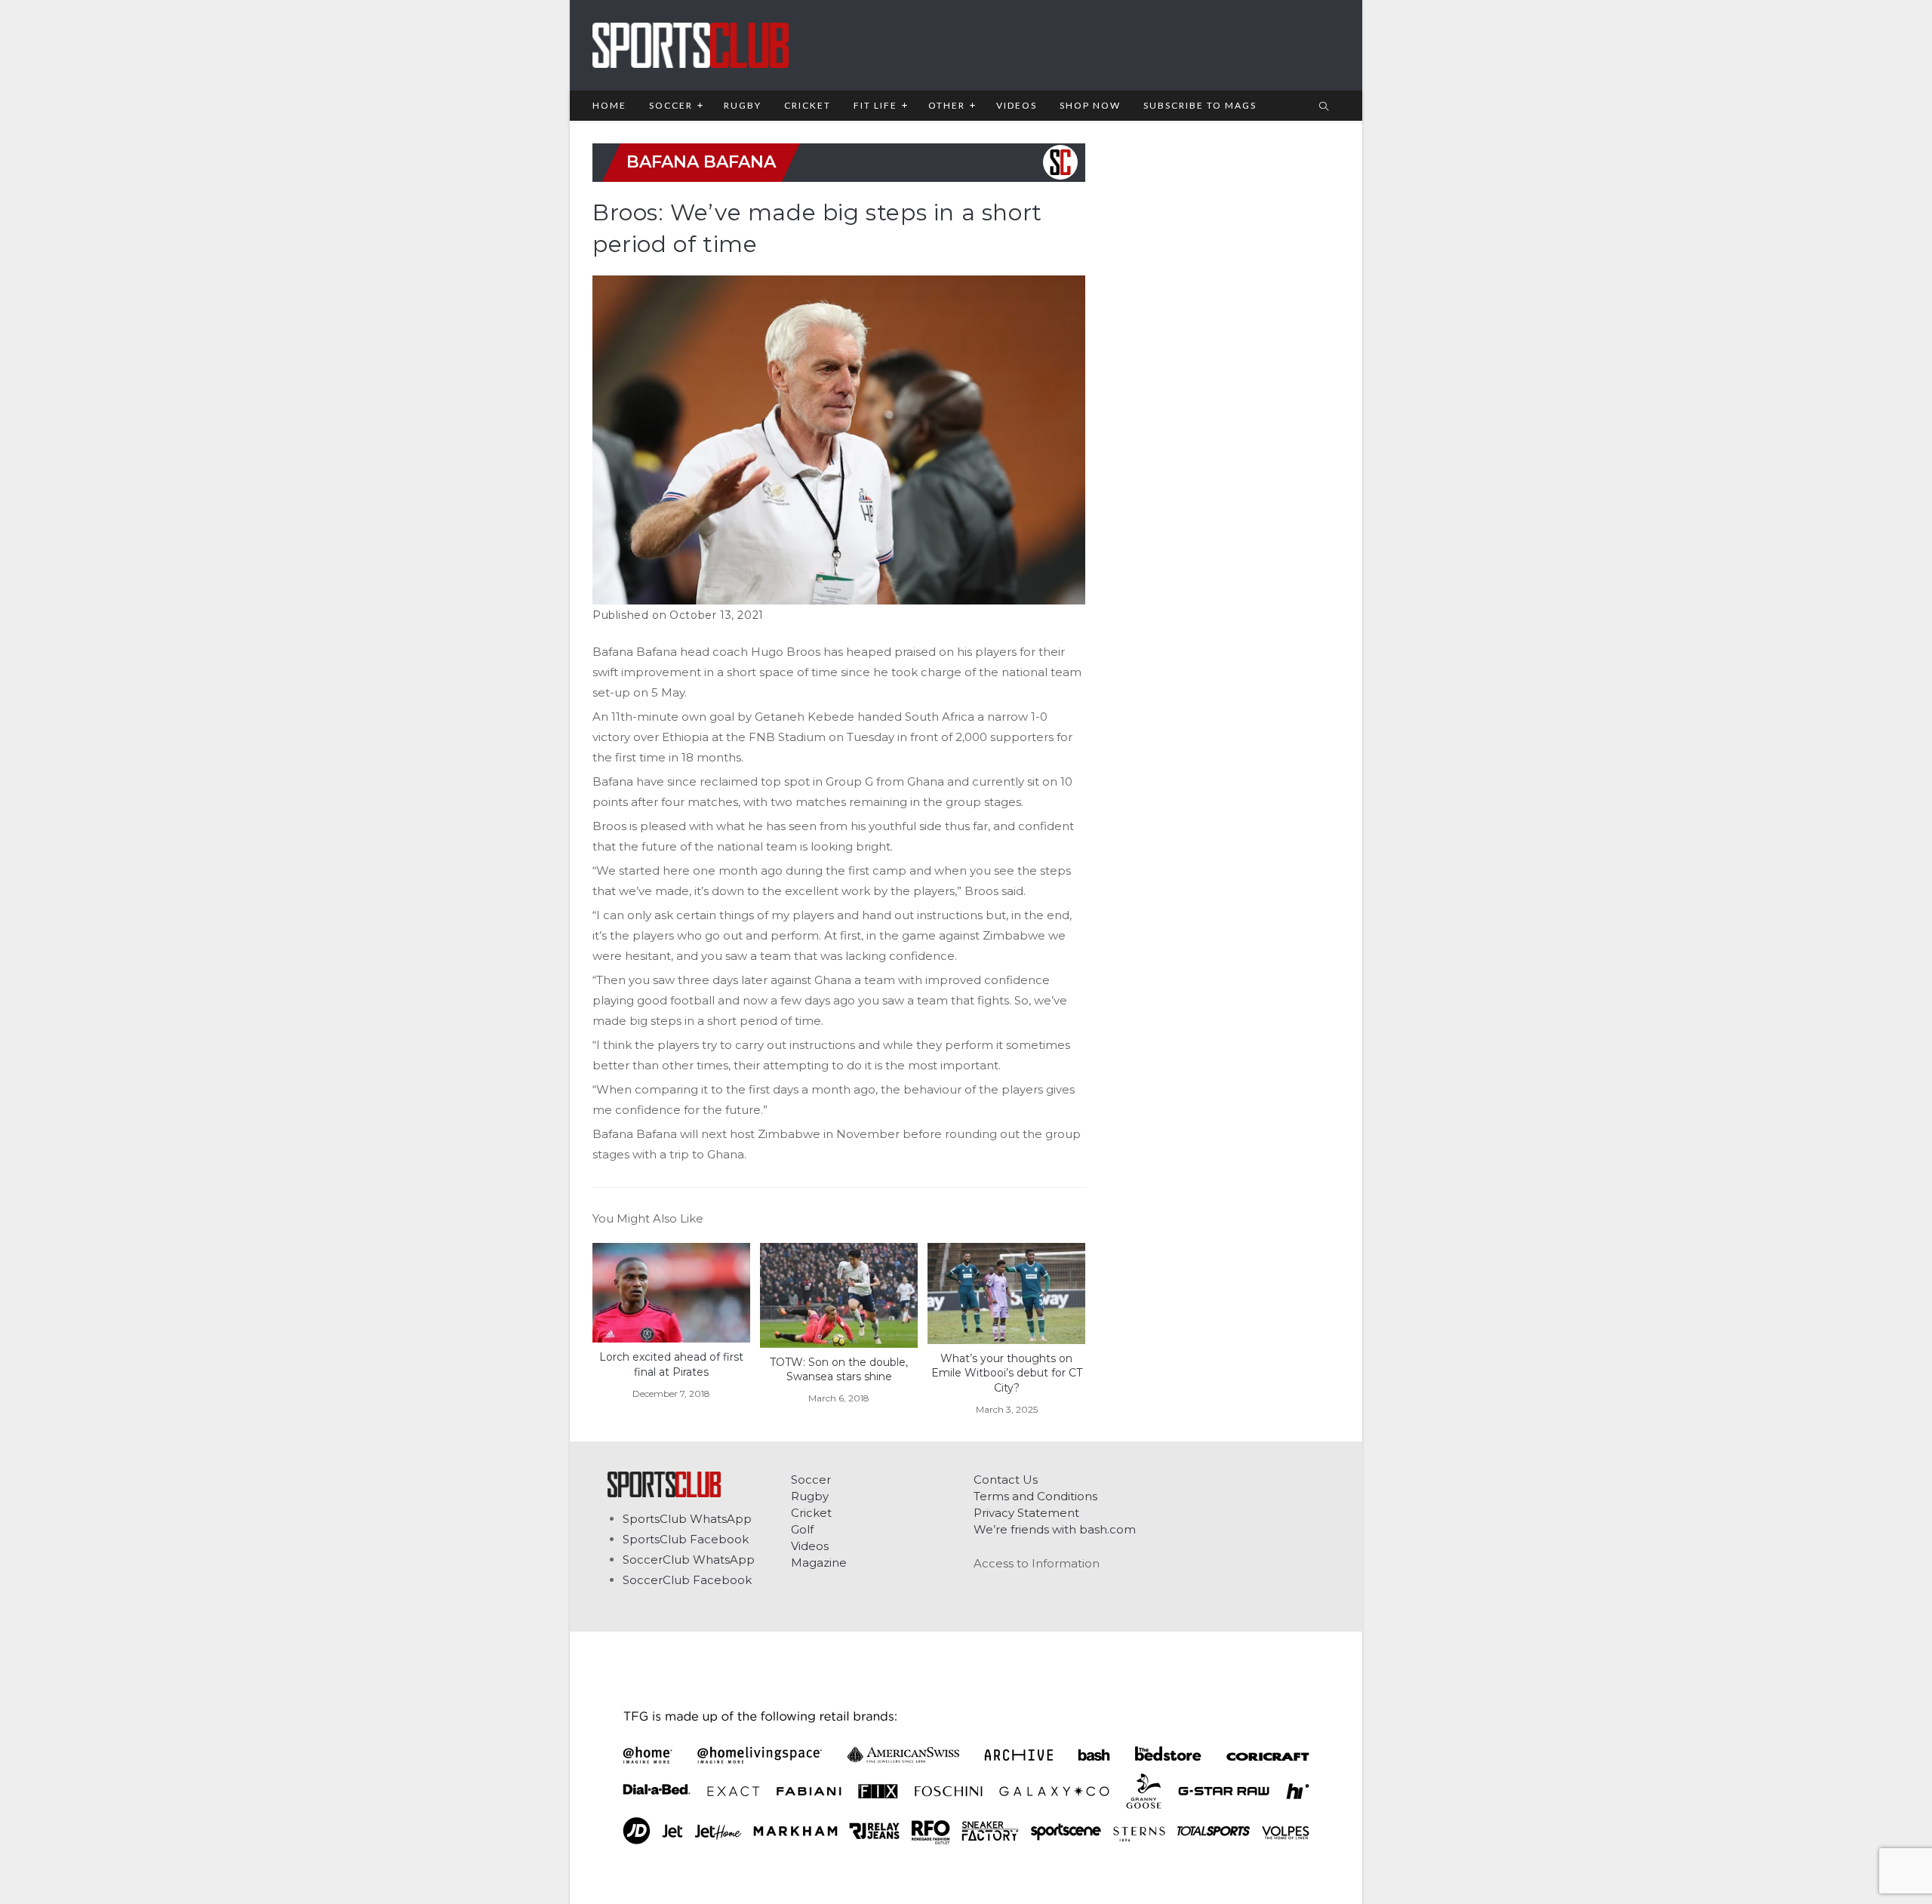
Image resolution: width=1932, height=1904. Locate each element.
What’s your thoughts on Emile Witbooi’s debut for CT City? (1007, 1373)
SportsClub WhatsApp (687, 1519)
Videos (810, 1546)
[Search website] (1324, 107)
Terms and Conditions (1035, 1496)
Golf (802, 1529)
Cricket (811, 1513)
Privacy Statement (1026, 1513)
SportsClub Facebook (686, 1539)
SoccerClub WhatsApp (689, 1559)
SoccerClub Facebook (687, 1580)
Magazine (819, 1563)
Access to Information (1037, 1563)
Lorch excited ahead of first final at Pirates (671, 1364)
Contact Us (1006, 1480)
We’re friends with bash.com (1055, 1529)
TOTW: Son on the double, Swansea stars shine (839, 1370)
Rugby (810, 1496)
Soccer (811, 1480)
